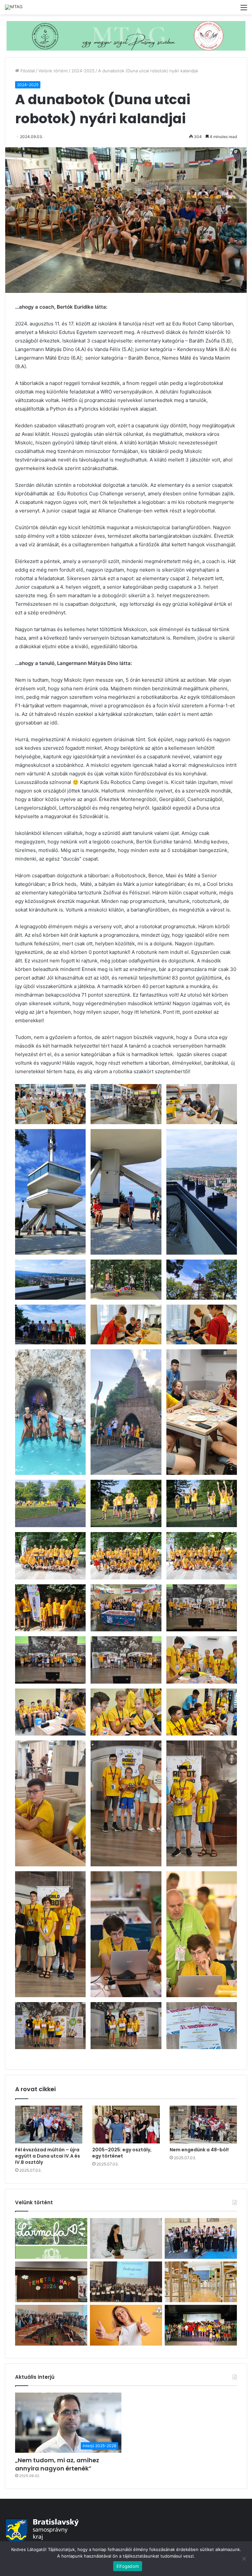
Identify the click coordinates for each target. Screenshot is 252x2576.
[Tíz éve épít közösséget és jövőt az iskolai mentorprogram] (51, 2325)
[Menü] (244, 10)
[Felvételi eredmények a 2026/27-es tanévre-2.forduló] (126, 2325)
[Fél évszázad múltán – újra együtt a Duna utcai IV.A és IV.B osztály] (49, 2125)
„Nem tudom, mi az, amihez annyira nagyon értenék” (57, 2464)
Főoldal (27, 71)
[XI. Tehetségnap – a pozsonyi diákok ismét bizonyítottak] (51, 2282)
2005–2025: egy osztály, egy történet (122, 2153)
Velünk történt (53, 71)
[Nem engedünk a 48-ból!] (203, 2125)
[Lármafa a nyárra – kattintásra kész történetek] (51, 2238)
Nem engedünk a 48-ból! (199, 2150)
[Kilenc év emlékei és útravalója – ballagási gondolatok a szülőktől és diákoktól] (201, 2238)
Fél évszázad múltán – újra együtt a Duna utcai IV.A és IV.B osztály (48, 2156)
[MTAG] (14, 7)
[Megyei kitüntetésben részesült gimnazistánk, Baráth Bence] (126, 2282)
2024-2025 (83, 71)
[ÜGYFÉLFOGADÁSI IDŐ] (126, 2238)
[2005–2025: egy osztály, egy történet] (126, 2125)
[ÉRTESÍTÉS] (201, 2282)
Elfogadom (128, 2566)
